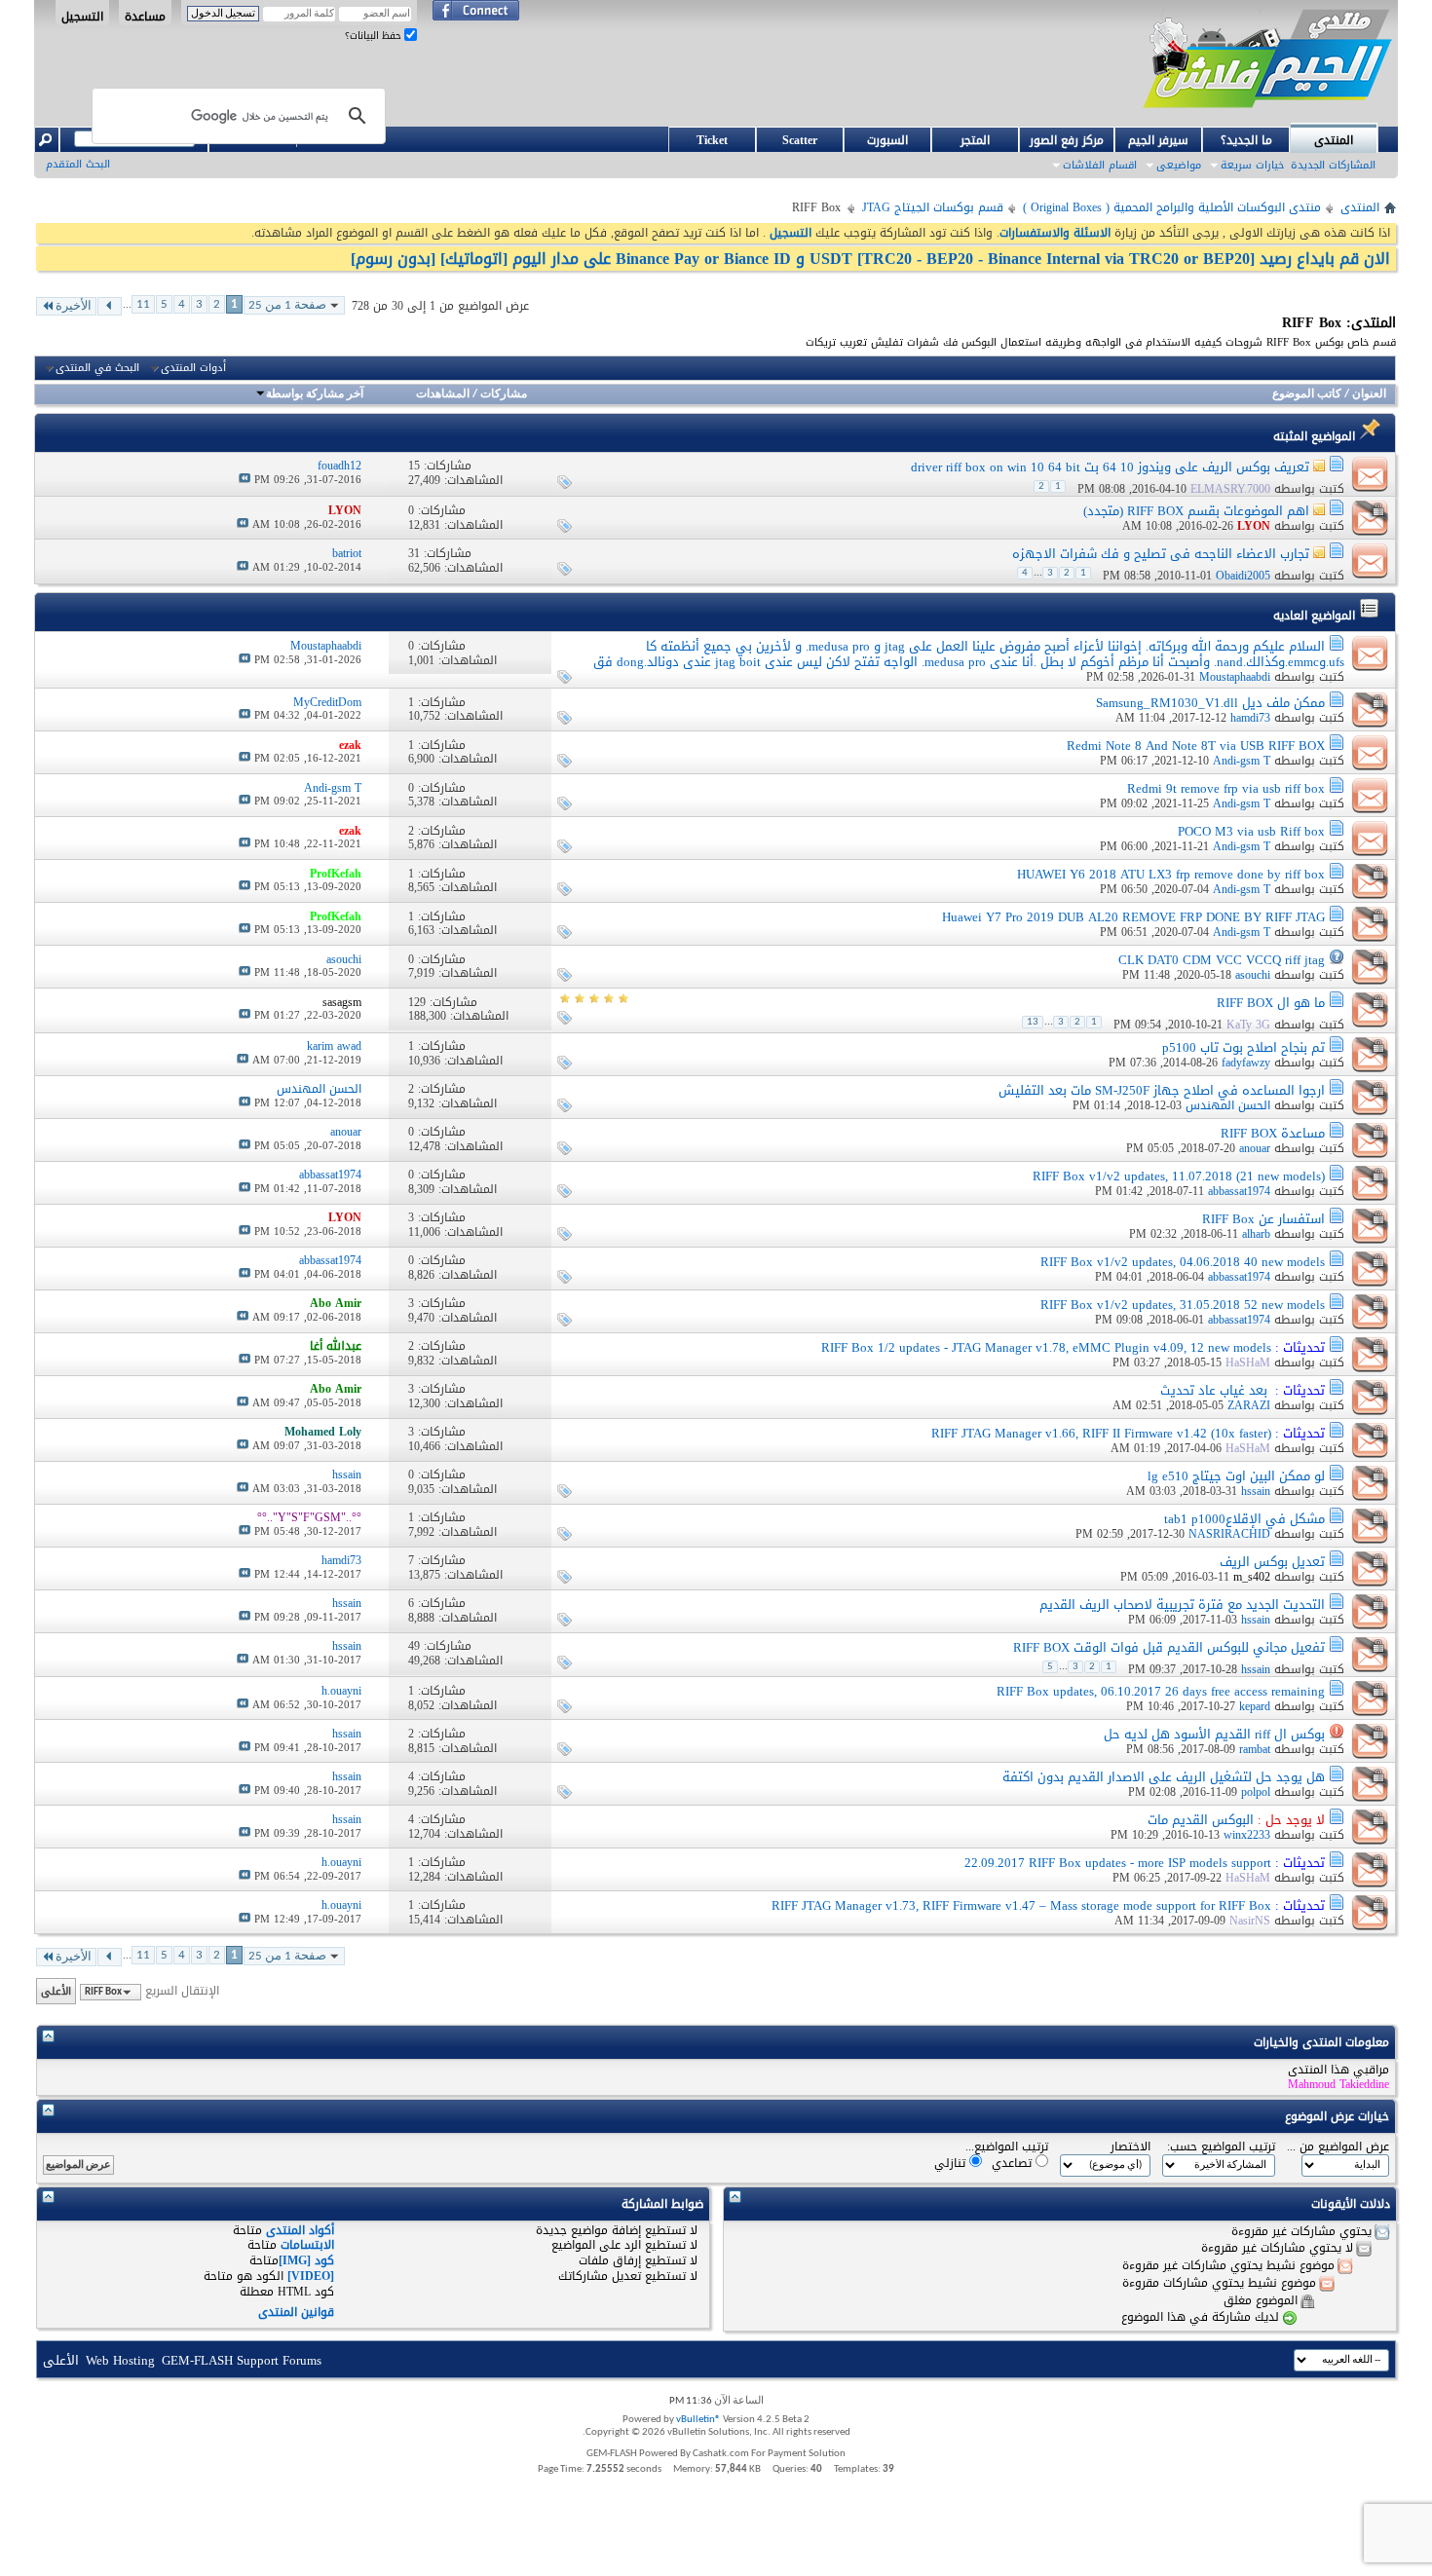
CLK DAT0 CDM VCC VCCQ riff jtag (1222, 960)
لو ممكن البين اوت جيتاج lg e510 (1236, 1476)
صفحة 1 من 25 (287, 305)
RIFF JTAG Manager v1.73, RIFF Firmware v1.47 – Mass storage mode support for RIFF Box (1021, 1905)
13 (1033, 1022)
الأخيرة (74, 306)
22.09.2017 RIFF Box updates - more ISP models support (1118, 1863)
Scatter (800, 140)
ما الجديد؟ (1246, 140)
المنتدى (1334, 140)
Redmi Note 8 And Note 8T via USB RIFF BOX (1196, 746)
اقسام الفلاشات (1100, 165)
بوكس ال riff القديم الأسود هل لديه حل (1214, 1734)
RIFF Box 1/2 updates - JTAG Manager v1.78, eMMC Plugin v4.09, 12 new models (1046, 1347)
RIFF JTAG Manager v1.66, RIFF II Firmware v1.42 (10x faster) (1101, 1433)
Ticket (712, 140)
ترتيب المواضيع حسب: (1221, 2147)
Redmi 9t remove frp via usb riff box (1226, 788)
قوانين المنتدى (296, 2312)
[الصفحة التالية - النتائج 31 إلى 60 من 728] (110, 306)
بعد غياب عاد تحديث (1214, 1390)
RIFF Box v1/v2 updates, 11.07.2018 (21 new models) (1179, 1176)
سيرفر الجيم (1158, 140)
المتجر (975, 140)
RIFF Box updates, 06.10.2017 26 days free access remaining (1161, 1691)
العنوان (1369, 394)
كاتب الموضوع (1307, 394)
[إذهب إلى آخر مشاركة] (245, 480)
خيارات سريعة (1252, 165)
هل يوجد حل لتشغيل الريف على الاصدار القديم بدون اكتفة (1164, 1777)
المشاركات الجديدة (1333, 165)
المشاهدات (443, 394)
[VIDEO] (311, 2276)
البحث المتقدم (78, 164)
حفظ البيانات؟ (375, 36)
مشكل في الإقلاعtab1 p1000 (1244, 1519)
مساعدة (145, 16)
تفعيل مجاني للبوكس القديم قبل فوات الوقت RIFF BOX (1169, 1647)
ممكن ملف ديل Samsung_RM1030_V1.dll (1210, 703)
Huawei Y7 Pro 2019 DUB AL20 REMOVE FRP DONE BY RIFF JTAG (1133, 917)
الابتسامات (307, 2245)
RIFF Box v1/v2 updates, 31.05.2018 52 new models (1183, 1305)
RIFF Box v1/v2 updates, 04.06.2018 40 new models (1183, 1262)
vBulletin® (698, 2420)
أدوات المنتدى (193, 368)
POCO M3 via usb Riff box (1251, 831)
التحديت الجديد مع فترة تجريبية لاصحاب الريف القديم (1182, 1605)
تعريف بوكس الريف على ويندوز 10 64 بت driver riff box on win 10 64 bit (1110, 467)
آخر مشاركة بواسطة (315, 394)
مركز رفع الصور (1067, 140)
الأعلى (56, 1991)
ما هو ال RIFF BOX (1271, 1003)
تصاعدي (1014, 2163)
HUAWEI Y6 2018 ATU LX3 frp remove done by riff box (1171, 874)
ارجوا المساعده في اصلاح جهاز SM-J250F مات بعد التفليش (1162, 1090)
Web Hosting (120, 2360)
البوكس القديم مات (1201, 1820)
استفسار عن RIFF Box (1263, 1219)
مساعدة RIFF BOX (1273, 1133)
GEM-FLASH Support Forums (242, 2360)
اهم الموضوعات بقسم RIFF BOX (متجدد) (1196, 511)
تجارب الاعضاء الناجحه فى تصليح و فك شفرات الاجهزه (1161, 554)
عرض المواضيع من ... (1338, 2147)
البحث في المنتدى (97, 368)
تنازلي (952, 2163)
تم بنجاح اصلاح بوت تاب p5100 (1244, 1047)
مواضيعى (1179, 165)
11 (143, 304)
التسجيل (82, 16)
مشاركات (504, 394)
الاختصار (1131, 2147)
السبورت (887, 140)
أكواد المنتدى (300, 2230)
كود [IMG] (306, 2260)
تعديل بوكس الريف (1272, 1562)
